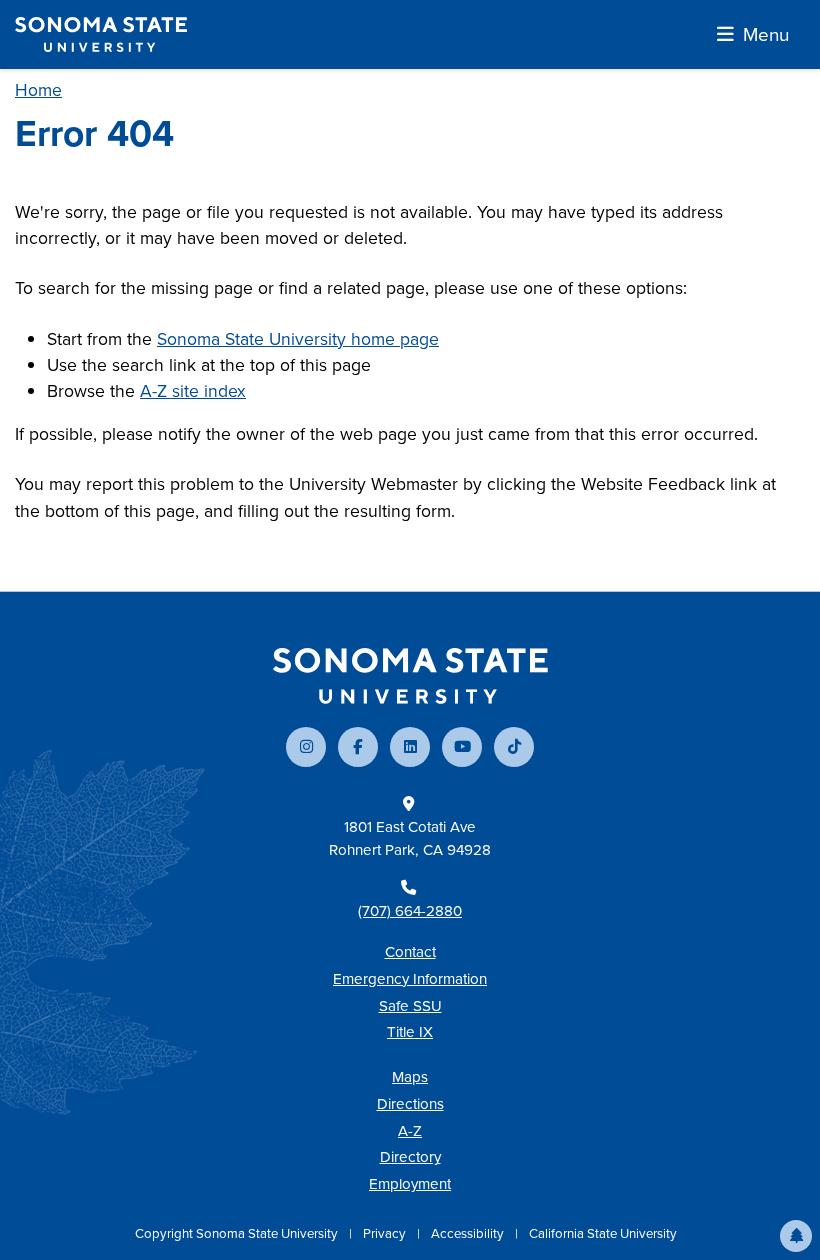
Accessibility (469, 1233)
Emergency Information (410, 978)
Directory (410, 1156)
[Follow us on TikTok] (514, 747)
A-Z (410, 1130)
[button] (796, 1236)
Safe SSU (410, 1005)
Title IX (410, 1031)
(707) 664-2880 (410, 910)
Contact (410, 951)
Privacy (386, 1233)
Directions (410, 1103)
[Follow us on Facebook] (358, 747)
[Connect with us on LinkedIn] (410, 747)
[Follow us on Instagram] (306, 747)
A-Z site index (193, 390)
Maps (410, 1076)
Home (38, 89)
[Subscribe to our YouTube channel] (462, 747)
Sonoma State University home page (298, 338)
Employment (410, 1183)
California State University (603, 1233)
